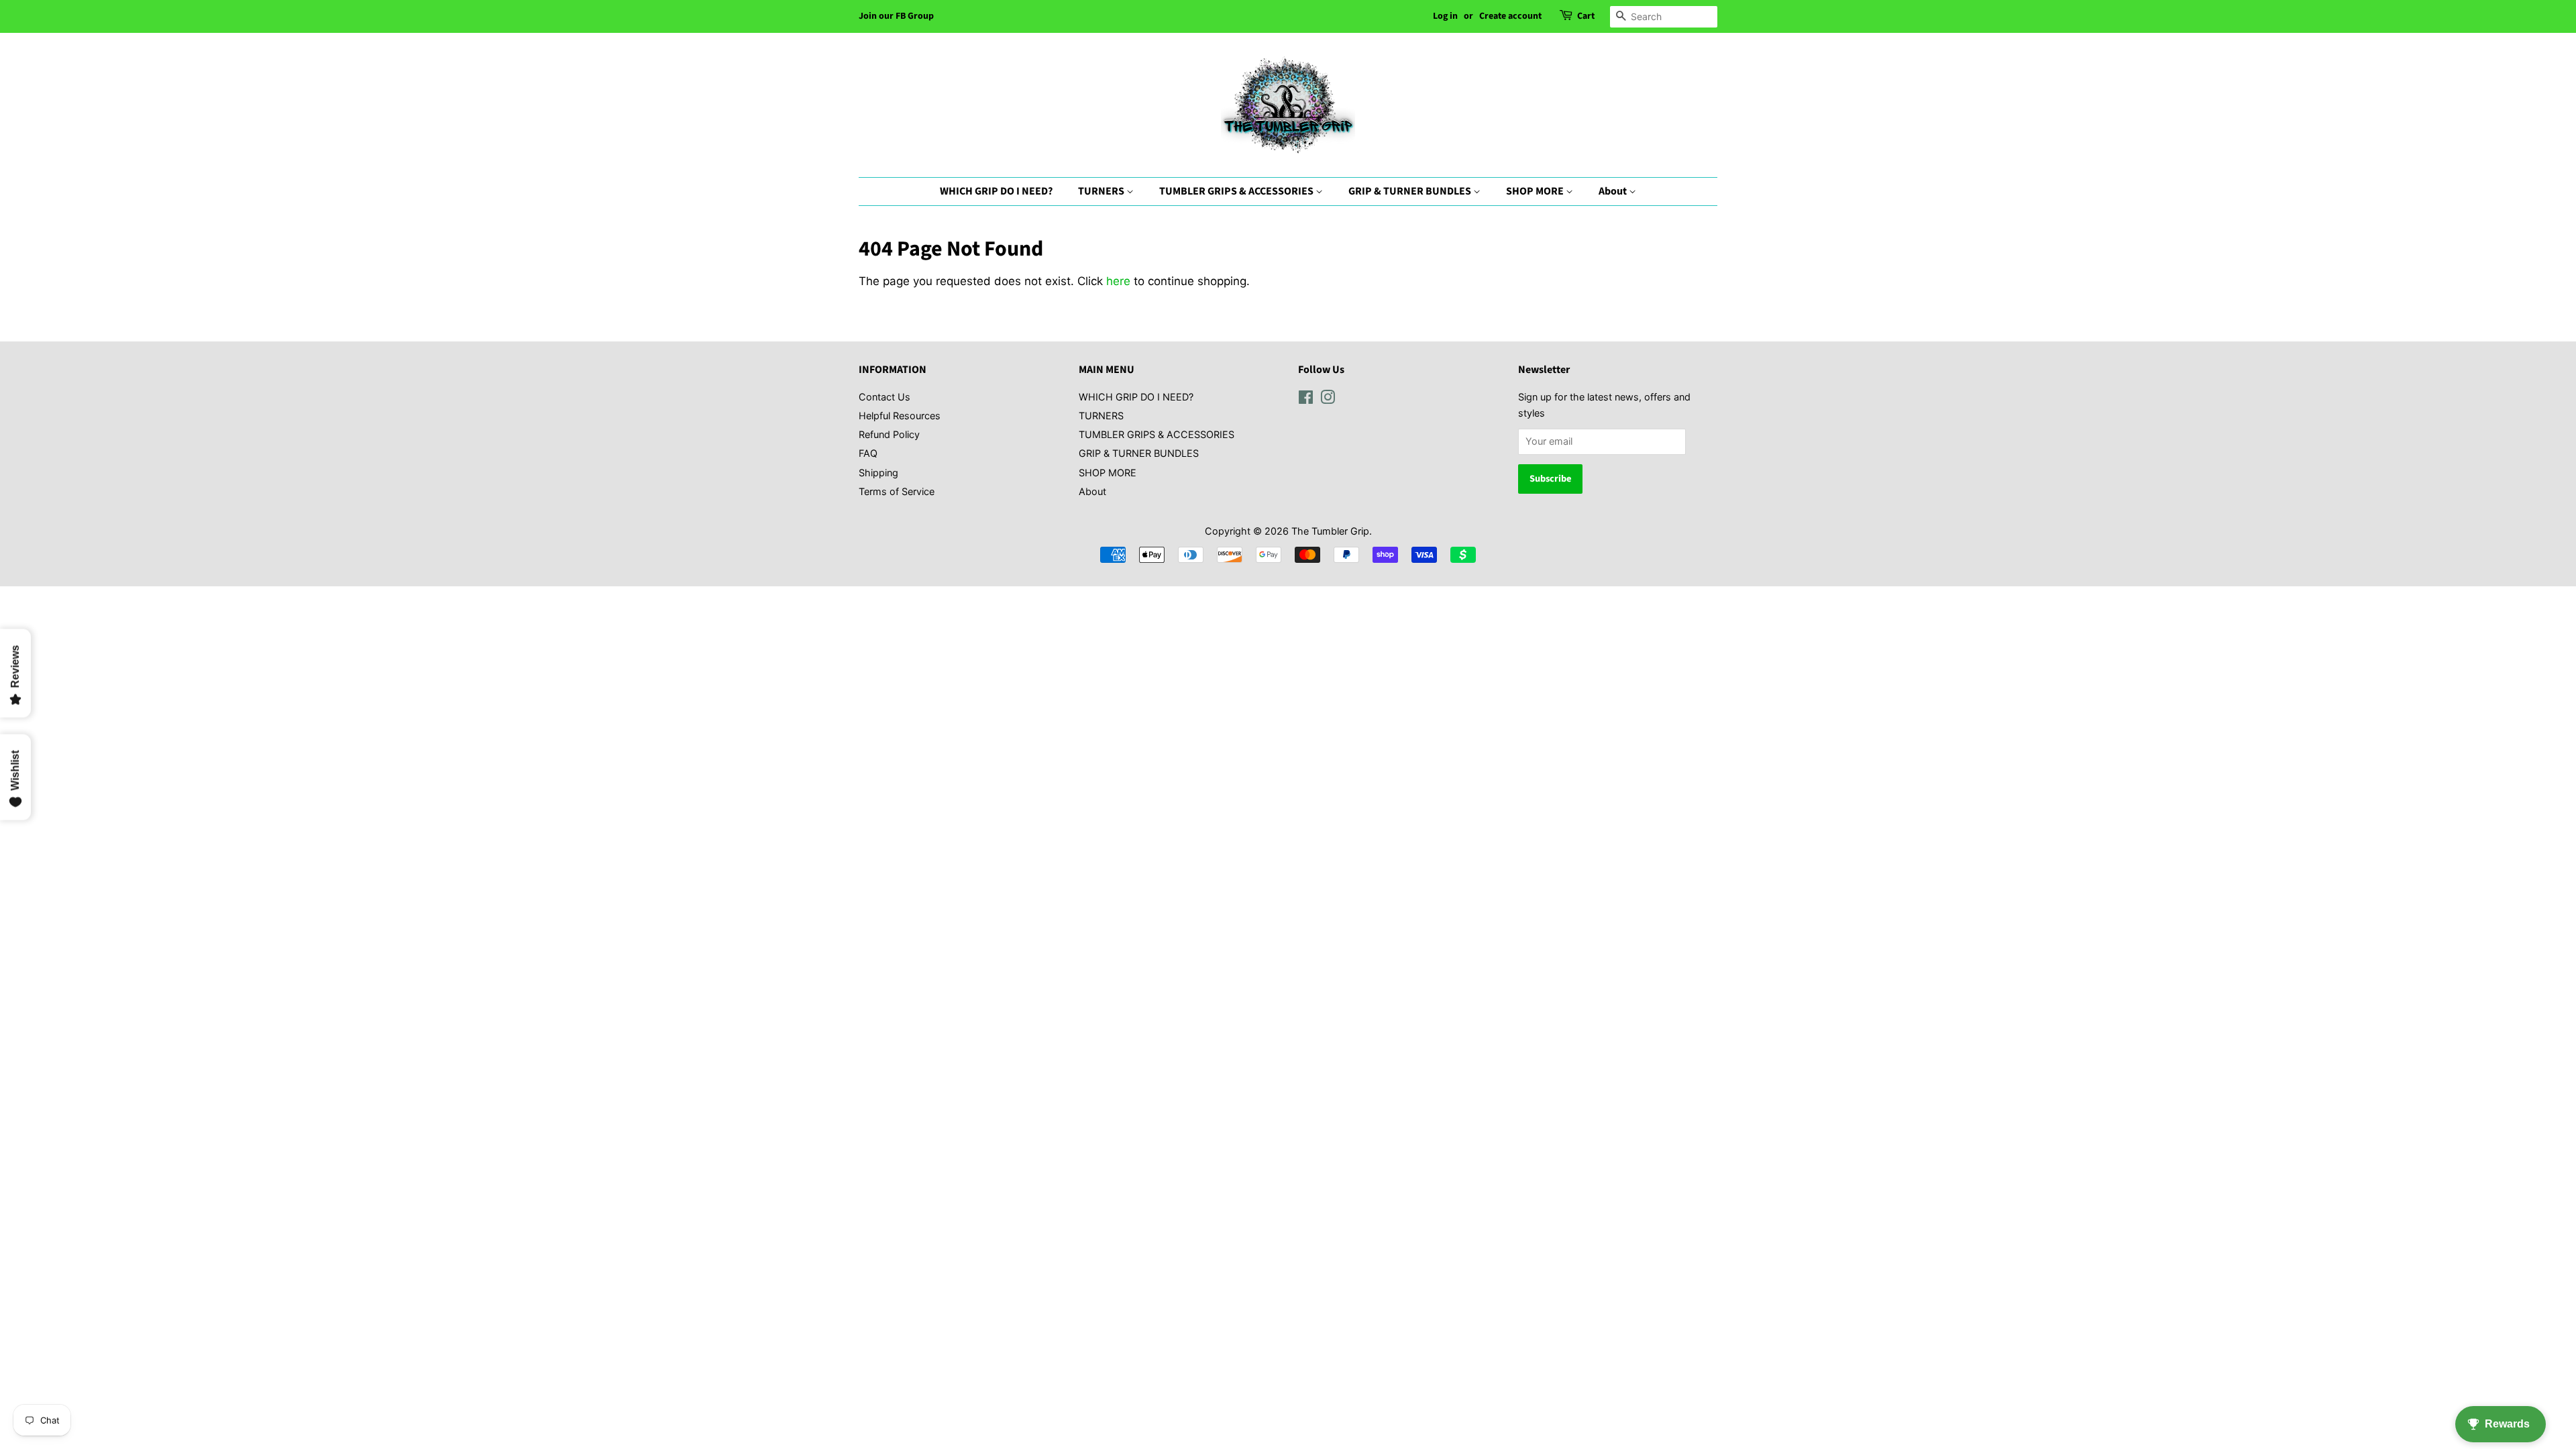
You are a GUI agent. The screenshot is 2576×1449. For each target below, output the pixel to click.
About (1614, 191)
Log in (1445, 16)
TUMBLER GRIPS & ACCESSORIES (1237, 191)
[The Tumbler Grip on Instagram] (1328, 399)
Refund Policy (889, 434)
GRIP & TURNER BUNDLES (1411, 191)
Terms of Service (897, 491)
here (1118, 281)
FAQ (868, 453)
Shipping (878, 473)
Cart (1586, 16)
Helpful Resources (900, 416)
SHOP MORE (1536, 191)
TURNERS (1102, 191)
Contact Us (884, 397)
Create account (1510, 16)
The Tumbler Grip (1330, 531)
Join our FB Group (896, 16)
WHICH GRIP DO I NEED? (996, 191)
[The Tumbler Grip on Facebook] (1306, 399)
